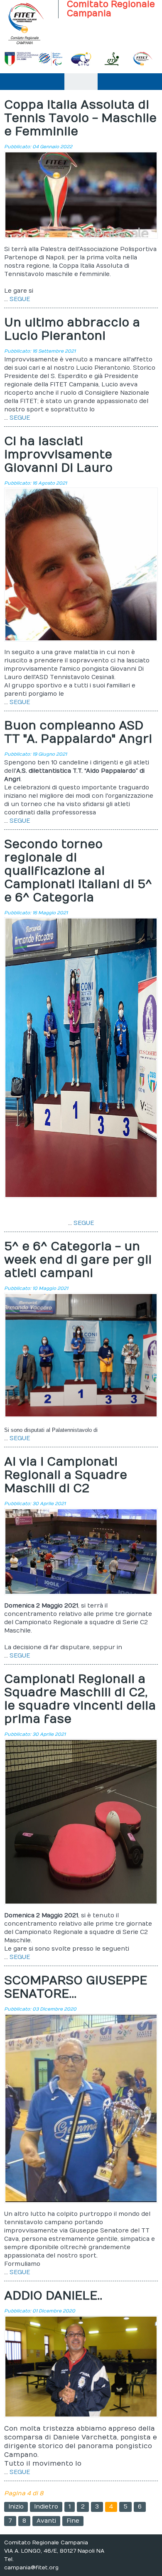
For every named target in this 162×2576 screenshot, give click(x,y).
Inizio (16, 2507)
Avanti (46, 2521)
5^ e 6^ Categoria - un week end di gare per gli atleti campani (78, 1260)
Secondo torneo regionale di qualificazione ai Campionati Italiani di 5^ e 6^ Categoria (78, 871)
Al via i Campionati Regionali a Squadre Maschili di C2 (66, 1475)
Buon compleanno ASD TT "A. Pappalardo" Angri (78, 733)
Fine (73, 2521)
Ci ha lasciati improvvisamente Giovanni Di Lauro (58, 455)
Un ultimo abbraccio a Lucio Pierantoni (72, 330)
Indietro (46, 2507)
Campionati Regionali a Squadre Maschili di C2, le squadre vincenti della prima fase (80, 1699)
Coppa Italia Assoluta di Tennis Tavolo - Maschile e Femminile (80, 118)
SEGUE (20, 299)
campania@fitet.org (31, 2568)
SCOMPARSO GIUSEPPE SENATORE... (76, 1987)
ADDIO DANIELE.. (53, 2296)
